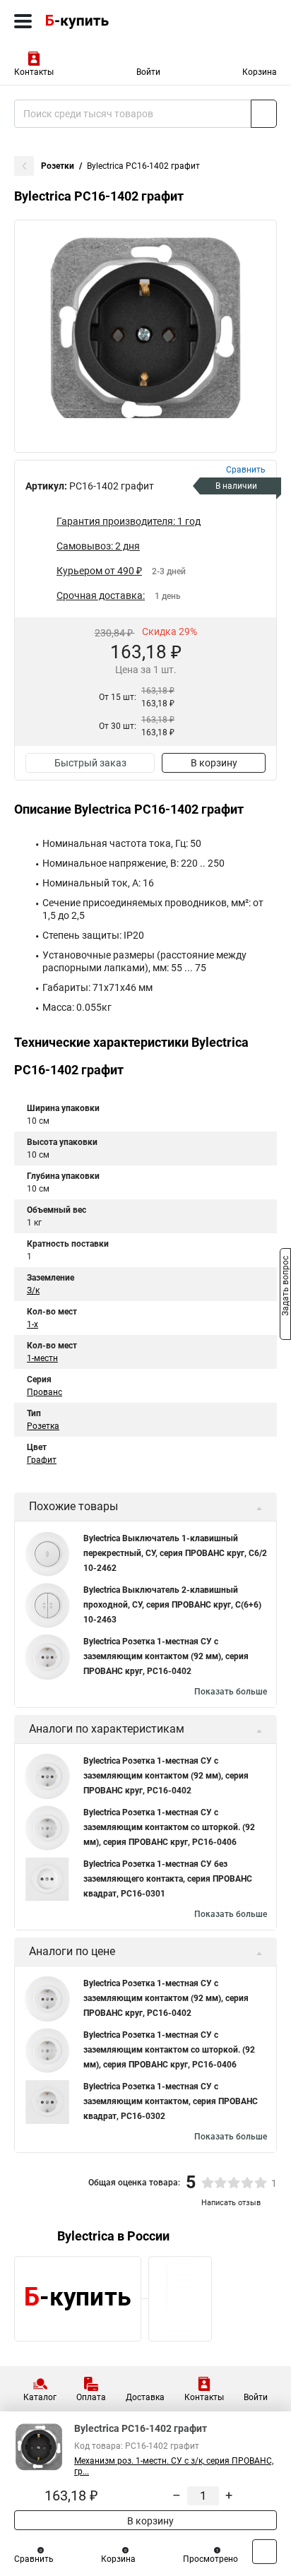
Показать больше (231, 1692)
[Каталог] (23, 21)
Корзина (260, 72)
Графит (42, 1460)
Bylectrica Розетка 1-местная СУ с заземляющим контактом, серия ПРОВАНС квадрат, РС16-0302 (171, 2101)
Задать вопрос (285, 1287)
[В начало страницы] (265, 2552)
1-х (32, 1324)
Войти (148, 72)
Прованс (44, 1392)
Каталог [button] (40, 2397)
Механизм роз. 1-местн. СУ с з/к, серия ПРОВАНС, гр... (174, 2466)
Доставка (145, 2397)
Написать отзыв (231, 2203)
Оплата (91, 2397)
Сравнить (34, 2559)
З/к (33, 1290)
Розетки (58, 166)
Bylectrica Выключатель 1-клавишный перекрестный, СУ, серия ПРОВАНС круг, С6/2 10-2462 (175, 1553)
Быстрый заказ (90, 763)
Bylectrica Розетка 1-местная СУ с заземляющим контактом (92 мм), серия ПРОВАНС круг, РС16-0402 (166, 1656)
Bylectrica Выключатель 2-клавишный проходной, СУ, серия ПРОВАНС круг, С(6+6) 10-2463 (172, 1605)
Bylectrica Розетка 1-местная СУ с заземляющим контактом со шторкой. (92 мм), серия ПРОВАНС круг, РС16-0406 (169, 1827)
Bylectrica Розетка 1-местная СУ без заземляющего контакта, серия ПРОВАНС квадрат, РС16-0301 (168, 1879)
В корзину (214, 763)
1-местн (42, 1358)
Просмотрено (210, 2559)
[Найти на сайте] (264, 114)
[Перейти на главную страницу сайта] (106, 21)
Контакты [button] (34, 72)
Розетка (43, 1426)
